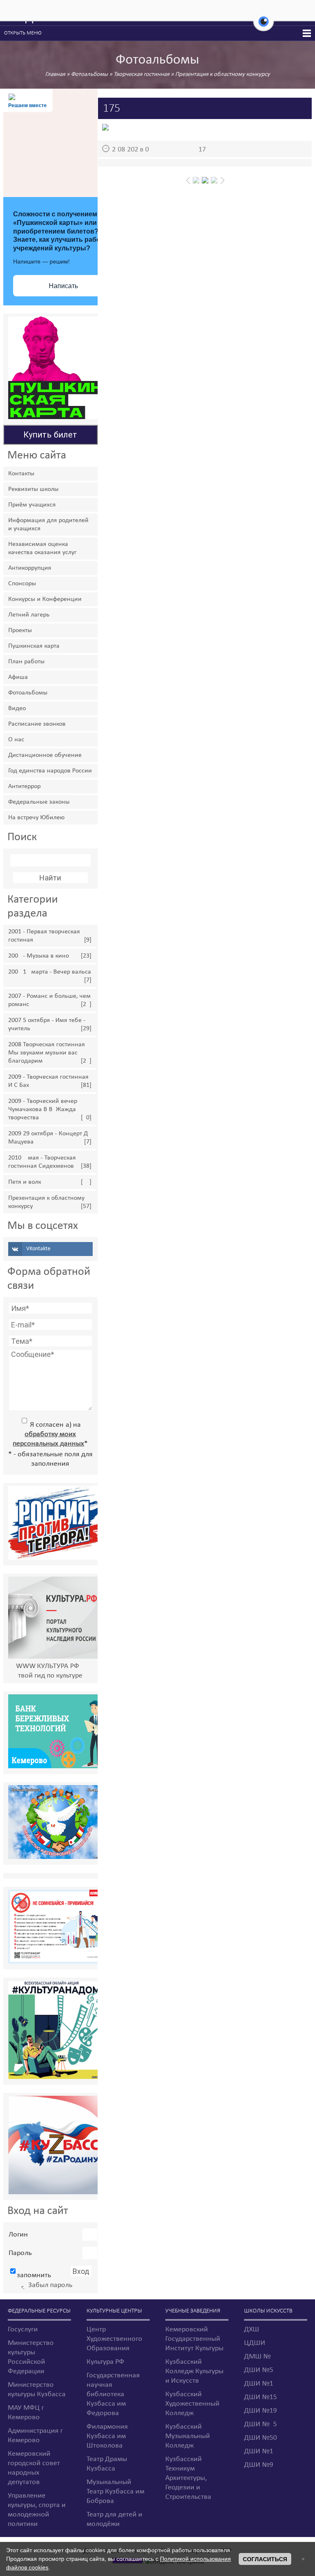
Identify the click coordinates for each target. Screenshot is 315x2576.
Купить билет (50, 435)
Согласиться (265, 2559)
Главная (55, 74)
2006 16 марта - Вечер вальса (50, 972)
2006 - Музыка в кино (39, 956)
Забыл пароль (50, 2285)
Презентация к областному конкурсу (223, 74)
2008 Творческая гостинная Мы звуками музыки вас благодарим (47, 1053)
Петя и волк (25, 1182)
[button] (264, 26)
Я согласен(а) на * (50, 1434)
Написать (63, 286)
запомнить (34, 2275)
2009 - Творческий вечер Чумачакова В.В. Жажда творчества (43, 1109)
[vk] (50, 1249)
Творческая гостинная (142, 74)
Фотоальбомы (89, 74)
